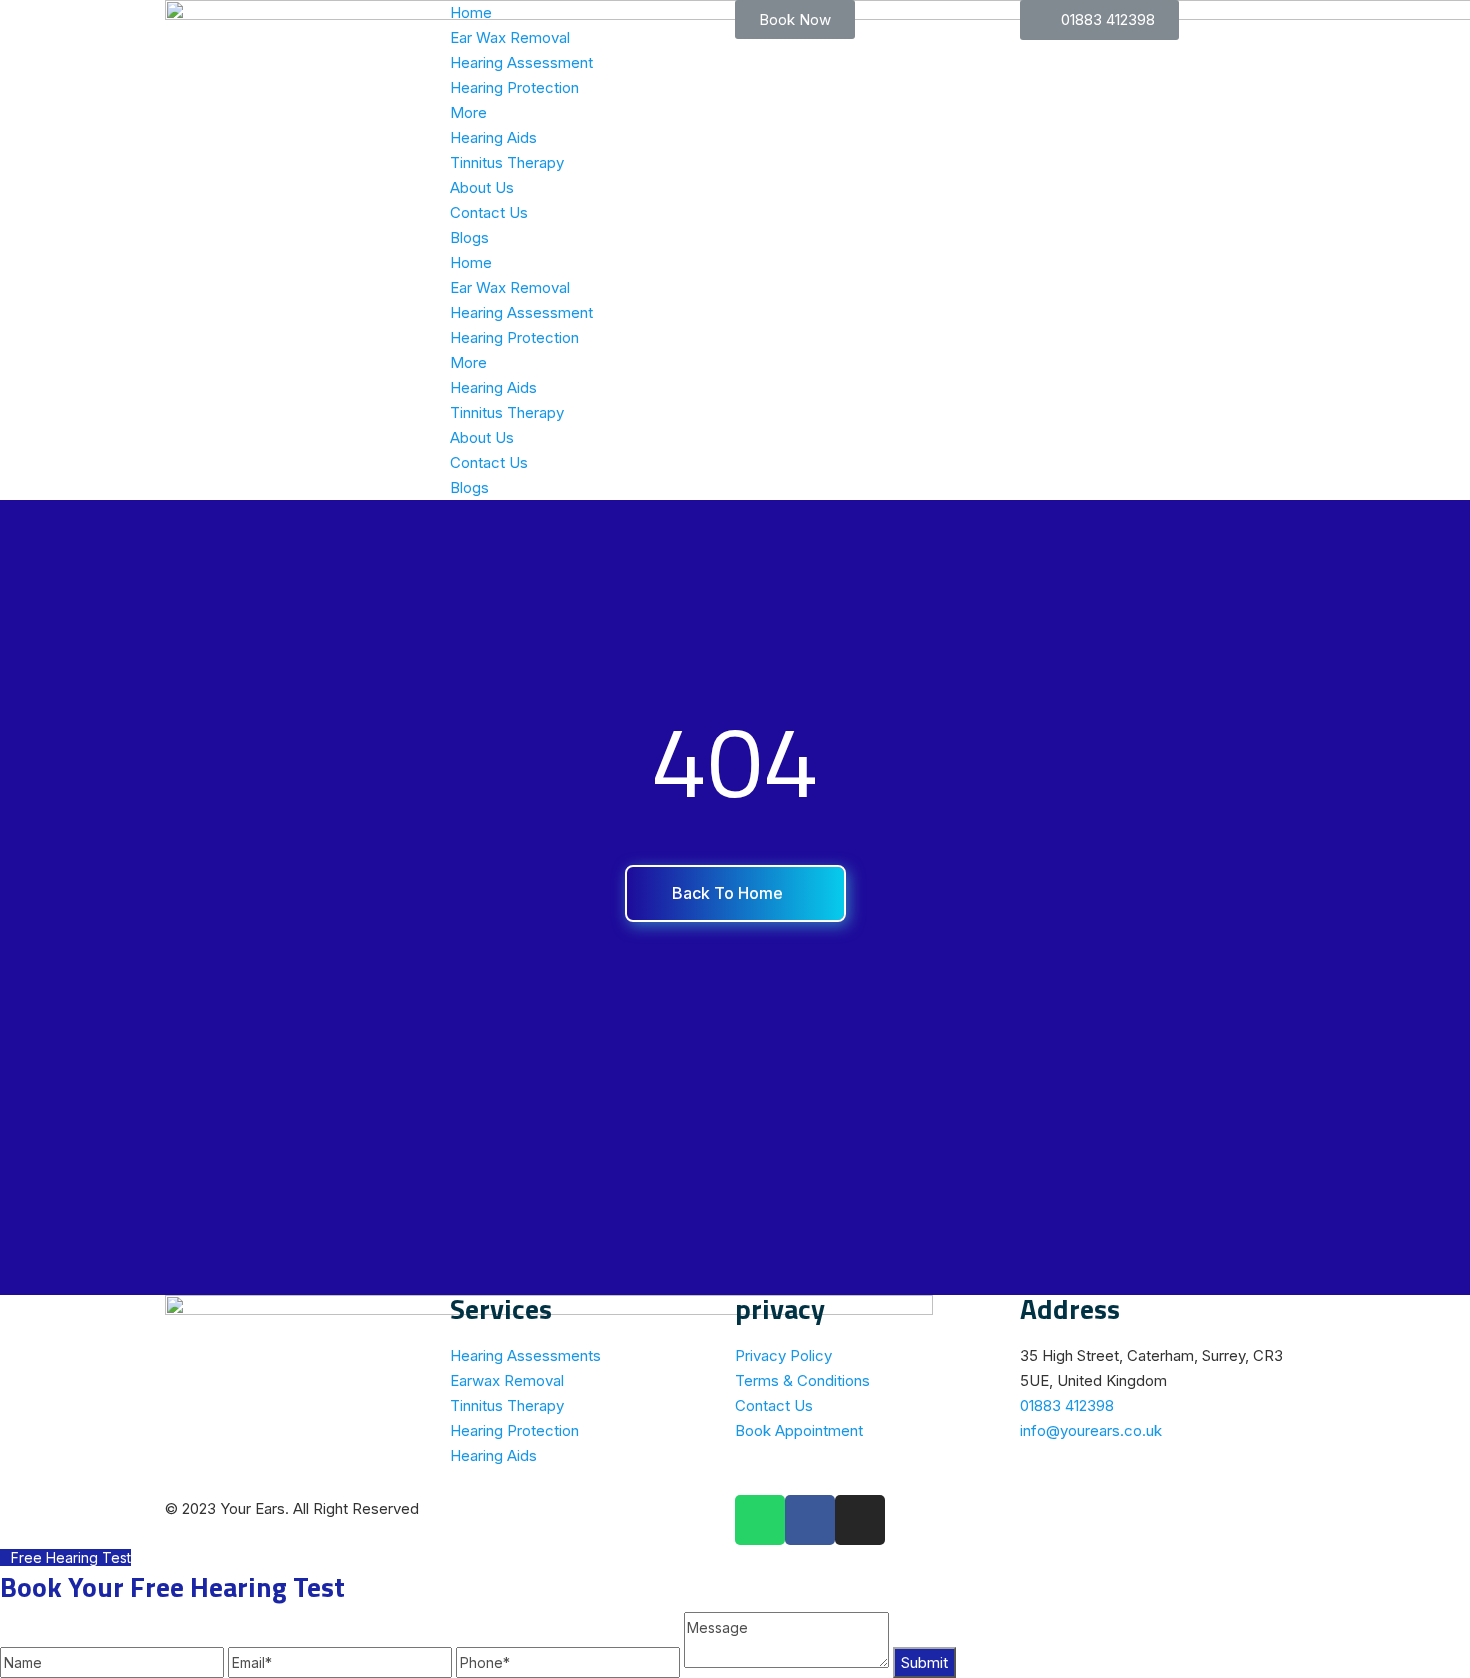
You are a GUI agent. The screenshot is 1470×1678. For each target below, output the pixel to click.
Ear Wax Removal (510, 37)
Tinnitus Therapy (507, 162)
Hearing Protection (514, 87)
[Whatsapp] (760, 1520)
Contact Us (489, 212)
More (468, 112)
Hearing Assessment (521, 62)
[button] (795, 19)
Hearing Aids (493, 137)
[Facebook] (810, 1520)
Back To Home (729, 893)
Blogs (469, 237)
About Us (482, 187)
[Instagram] (860, 1520)
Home (471, 12)
